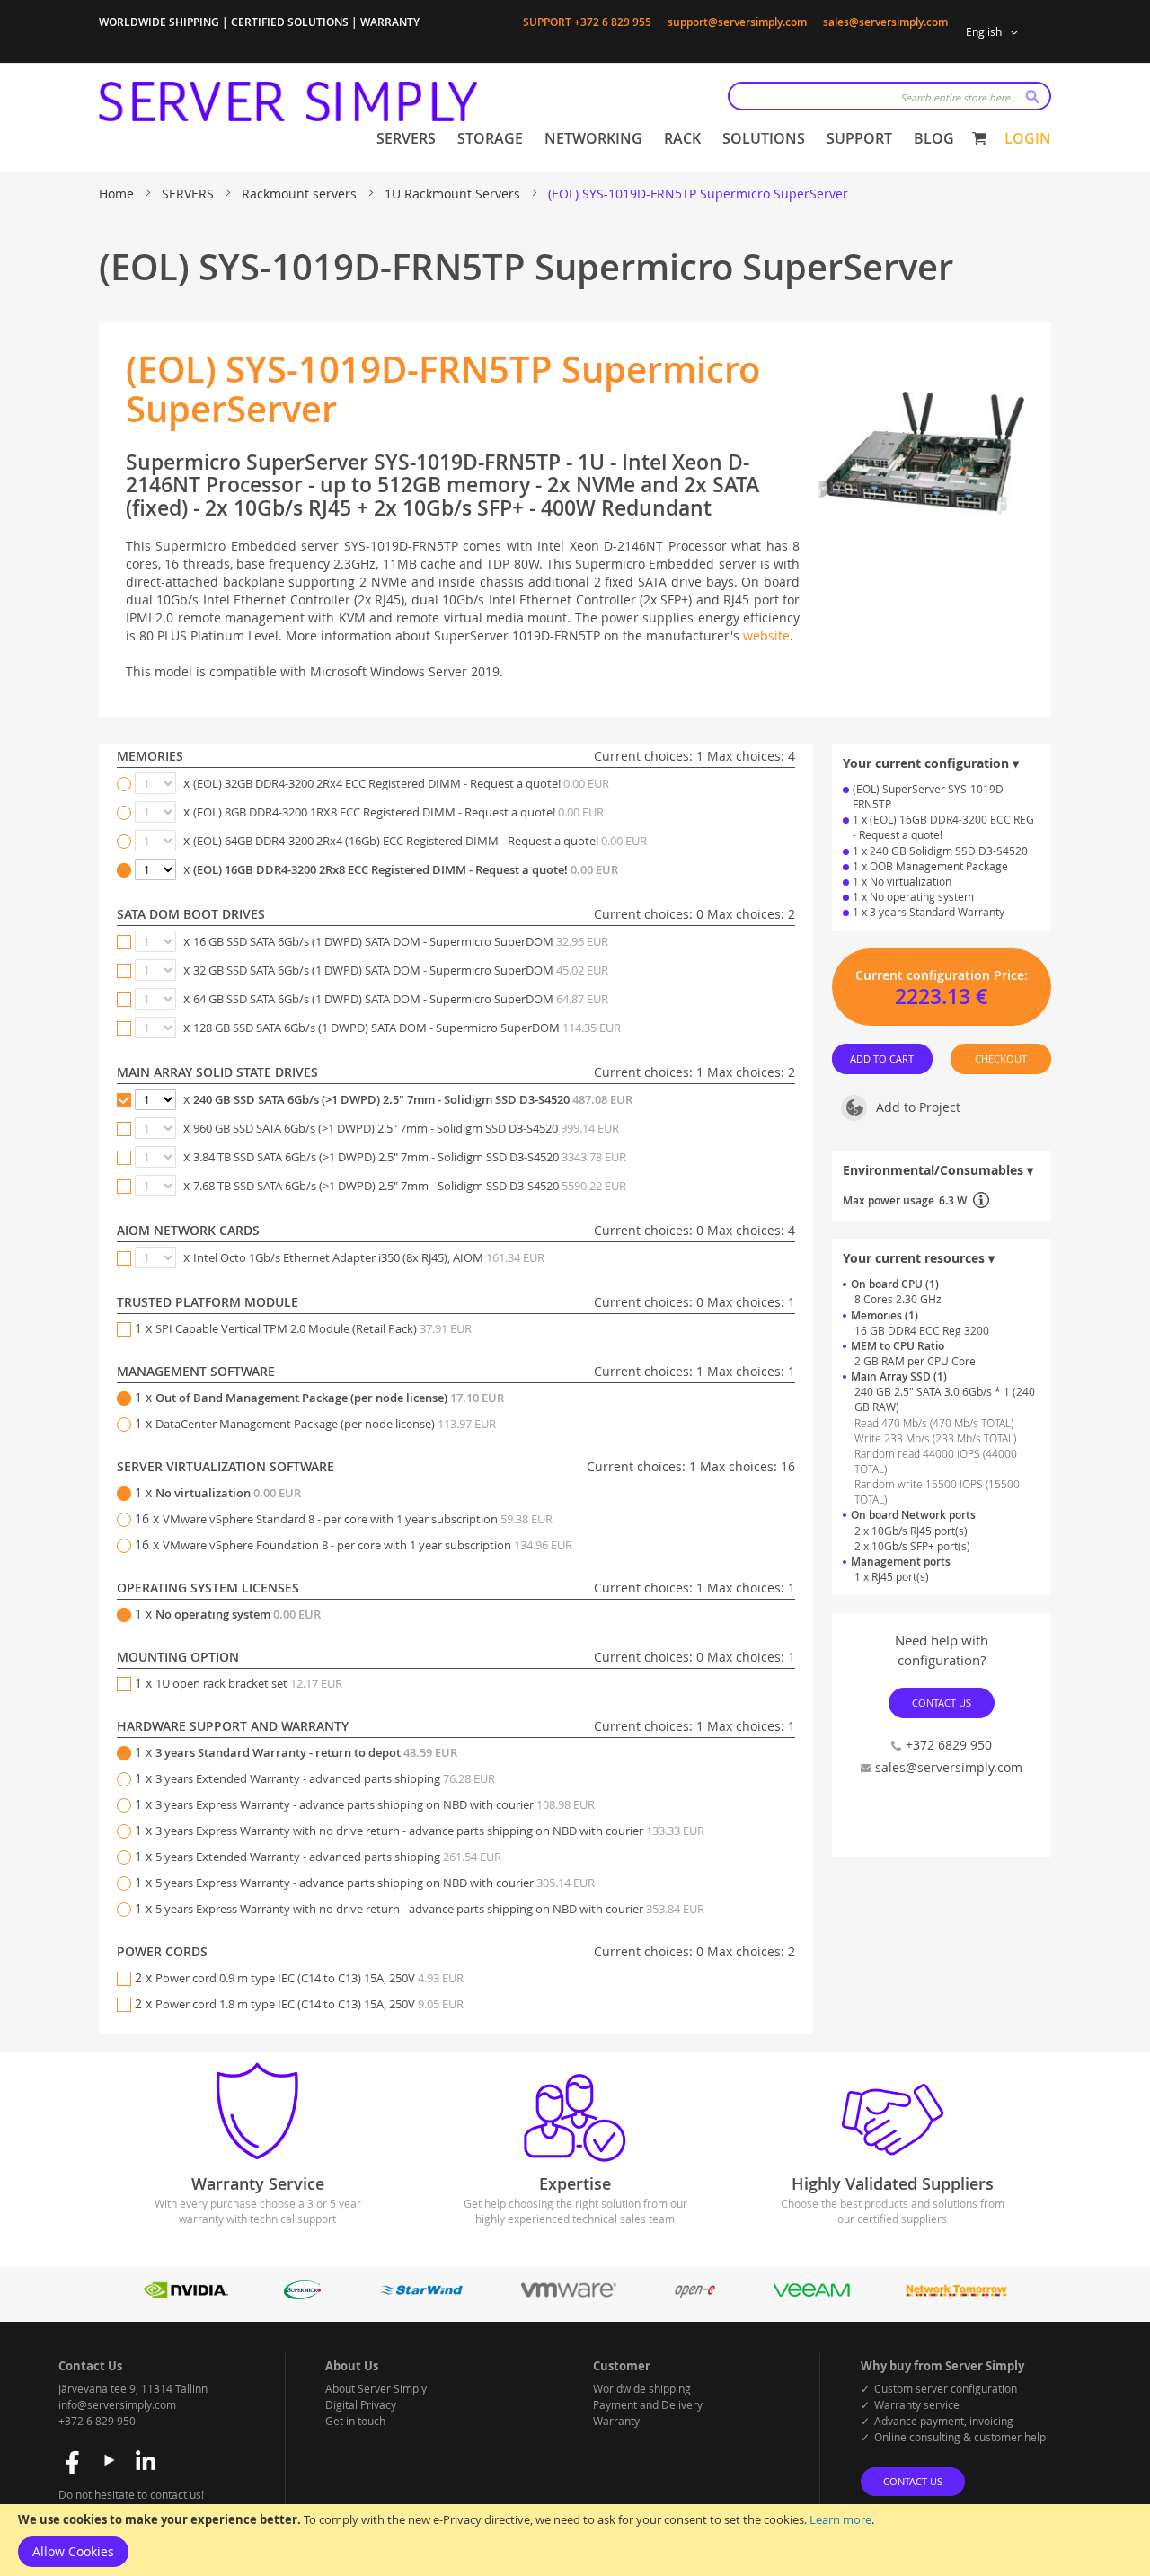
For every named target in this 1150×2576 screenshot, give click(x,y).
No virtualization (228, 1493)
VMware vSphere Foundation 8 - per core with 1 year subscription (367, 1545)
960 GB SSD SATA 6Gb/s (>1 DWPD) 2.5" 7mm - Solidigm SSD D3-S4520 (406, 1128)
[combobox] (889, 96)
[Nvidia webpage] (186, 2294)
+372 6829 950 (949, 1745)
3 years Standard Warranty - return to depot (306, 1752)
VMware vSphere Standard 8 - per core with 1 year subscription (358, 1519)
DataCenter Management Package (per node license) (326, 1424)
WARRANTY (390, 22)
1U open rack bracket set (249, 1683)
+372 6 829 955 (613, 22)
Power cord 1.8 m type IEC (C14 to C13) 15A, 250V (310, 2004)
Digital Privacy (361, 2404)
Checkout (1001, 1059)
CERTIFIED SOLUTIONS (290, 22)
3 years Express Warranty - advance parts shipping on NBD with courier (375, 1804)
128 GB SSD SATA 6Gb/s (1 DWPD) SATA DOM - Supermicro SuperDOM (407, 1028)
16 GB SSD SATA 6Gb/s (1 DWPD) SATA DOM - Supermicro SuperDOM (401, 941)
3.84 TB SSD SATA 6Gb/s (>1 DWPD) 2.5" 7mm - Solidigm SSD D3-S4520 (410, 1157)
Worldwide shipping (642, 2388)
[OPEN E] (695, 2294)
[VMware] (568, 2294)
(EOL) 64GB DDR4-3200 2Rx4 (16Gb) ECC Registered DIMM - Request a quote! (420, 841)
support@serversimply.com (737, 22)
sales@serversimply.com (885, 22)
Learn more (840, 2519)
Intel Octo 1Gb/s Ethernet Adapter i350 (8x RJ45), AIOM (369, 1257)
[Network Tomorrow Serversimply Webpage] (956, 2294)
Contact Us (942, 1703)
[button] (995, 32)
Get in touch (355, 2421)
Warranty (616, 2421)
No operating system (238, 1614)
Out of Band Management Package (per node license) (330, 1398)
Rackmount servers (301, 194)
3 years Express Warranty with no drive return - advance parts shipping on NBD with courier (430, 1831)
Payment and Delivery (648, 2404)
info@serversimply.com (117, 2404)
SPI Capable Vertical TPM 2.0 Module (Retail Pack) (314, 1328)
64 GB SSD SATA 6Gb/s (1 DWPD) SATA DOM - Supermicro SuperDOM (401, 999)
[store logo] (288, 101)
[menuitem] (406, 139)
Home (118, 194)
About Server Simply (376, 2388)
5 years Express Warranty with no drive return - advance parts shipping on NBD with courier (430, 1909)
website (766, 635)
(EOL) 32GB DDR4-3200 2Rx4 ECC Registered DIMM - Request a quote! (401, 783)
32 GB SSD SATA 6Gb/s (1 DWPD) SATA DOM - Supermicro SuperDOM (401, 970)
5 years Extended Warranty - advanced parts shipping (328, 1857)
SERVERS (190, 194)
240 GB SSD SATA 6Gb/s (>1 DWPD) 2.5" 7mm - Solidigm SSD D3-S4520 (413, 1099)
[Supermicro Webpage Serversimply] (302, 2294)
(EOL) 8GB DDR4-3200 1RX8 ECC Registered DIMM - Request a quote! (398, 812)
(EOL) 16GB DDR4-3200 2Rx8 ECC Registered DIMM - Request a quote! (406, 869)
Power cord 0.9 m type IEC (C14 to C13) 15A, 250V (310, 1978)
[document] (575, 2540)
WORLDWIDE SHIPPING (159, 22)
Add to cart (883, 1059)
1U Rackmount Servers (454, 194)
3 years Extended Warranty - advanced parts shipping (325, 1778)
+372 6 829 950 (97, 2421)
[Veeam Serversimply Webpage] (812, 2294)
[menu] (665, 139)
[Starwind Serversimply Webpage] (421, 2294)
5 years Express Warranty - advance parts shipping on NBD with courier (375, 1883)
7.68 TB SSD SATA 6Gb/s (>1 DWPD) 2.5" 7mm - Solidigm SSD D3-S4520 (410, 1186)
